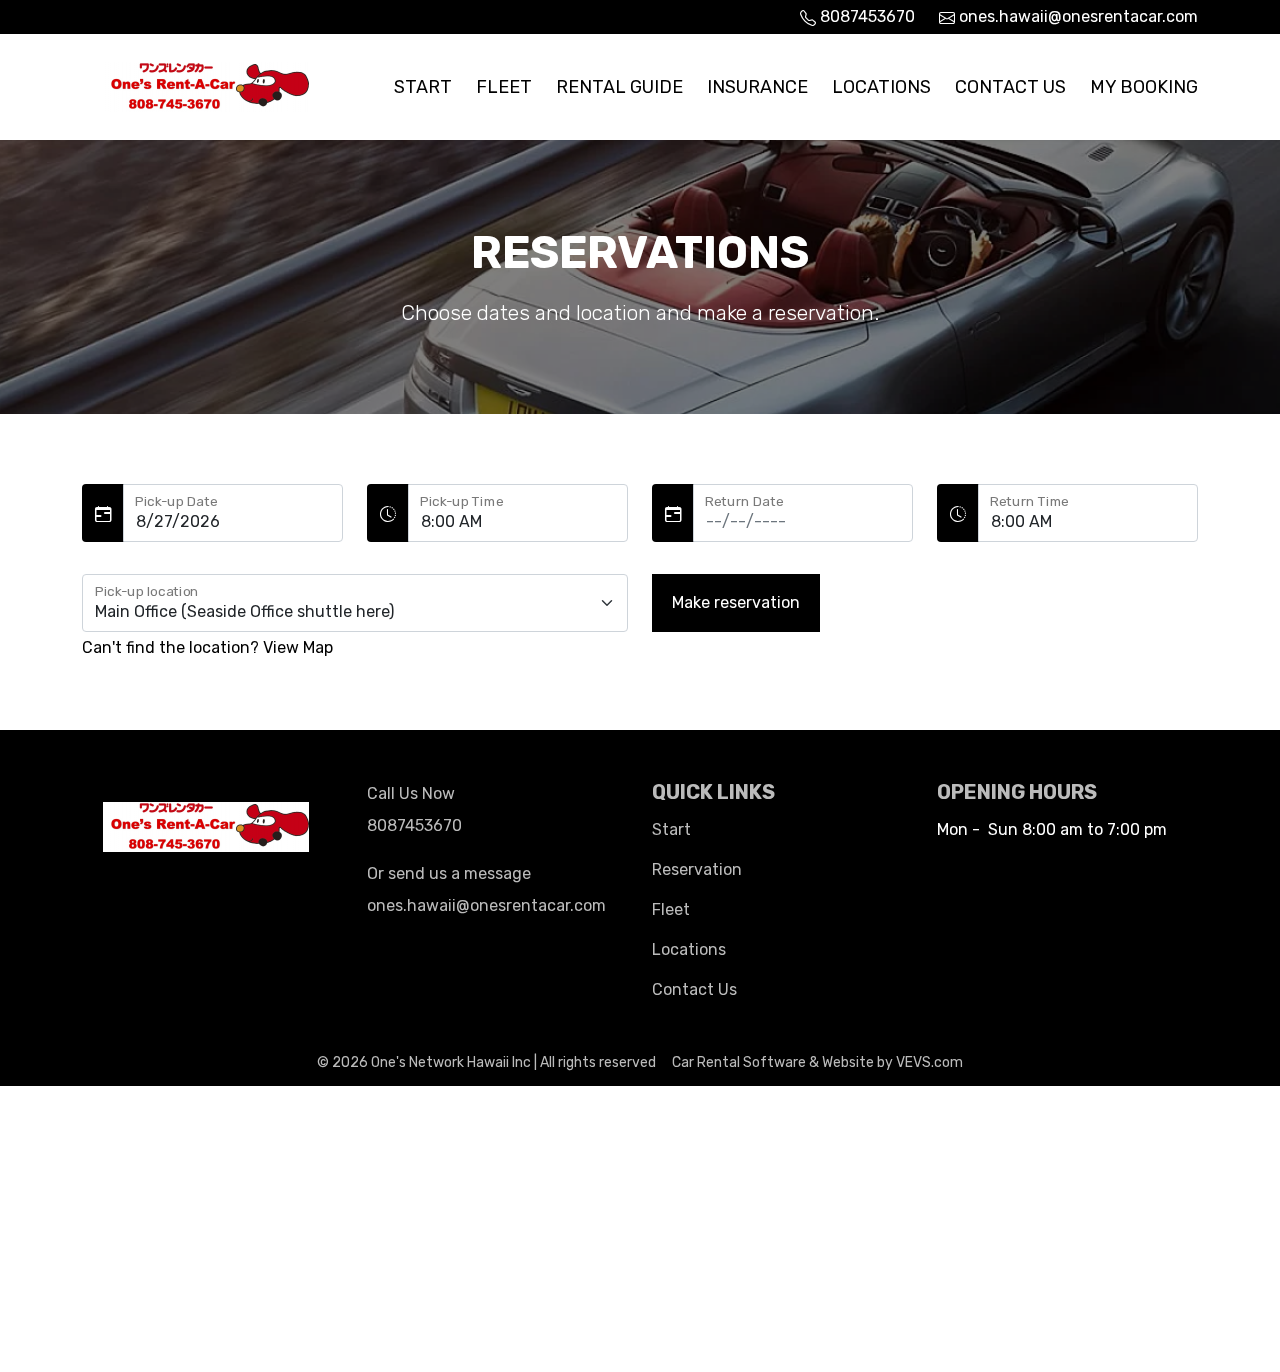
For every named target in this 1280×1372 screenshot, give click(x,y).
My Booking (1144, 87)
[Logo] (207, 85)
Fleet (504, 87)
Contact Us (1010, 87)
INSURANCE (757, 87)
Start (423, 87)
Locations (881, 87)
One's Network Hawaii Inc (451, 1062)
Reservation (697, 869)
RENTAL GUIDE (619, 87)
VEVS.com (929, 1062)
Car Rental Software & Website (773, 1062)
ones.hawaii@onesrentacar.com (1076, 16)
